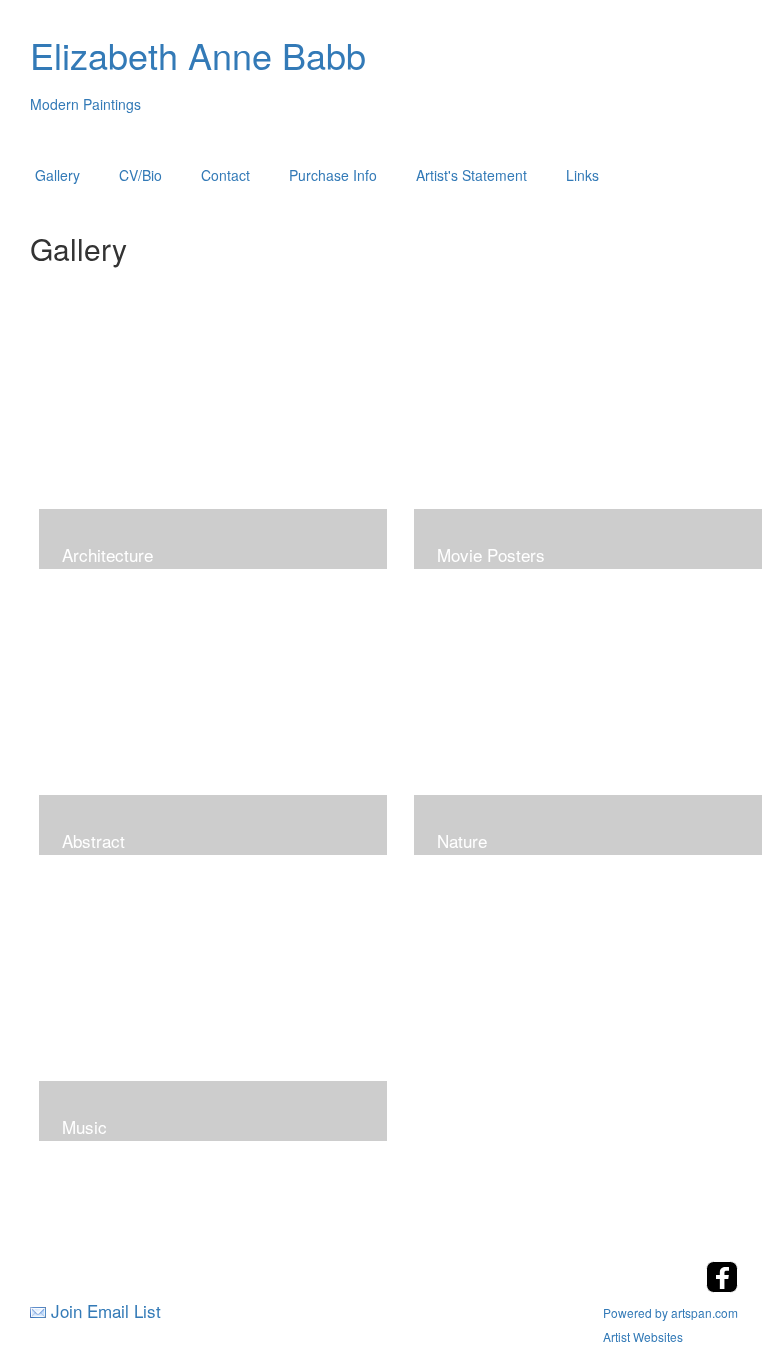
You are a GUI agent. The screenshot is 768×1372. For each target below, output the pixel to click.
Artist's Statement (471, 175)
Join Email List (106, 1310)
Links (582, 175)
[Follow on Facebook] (722, 1286)
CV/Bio (140, 175)
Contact (225, 175)
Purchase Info (333, 175)
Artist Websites (643, 1336)
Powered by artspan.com (670, 1312)
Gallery (57, 175)
